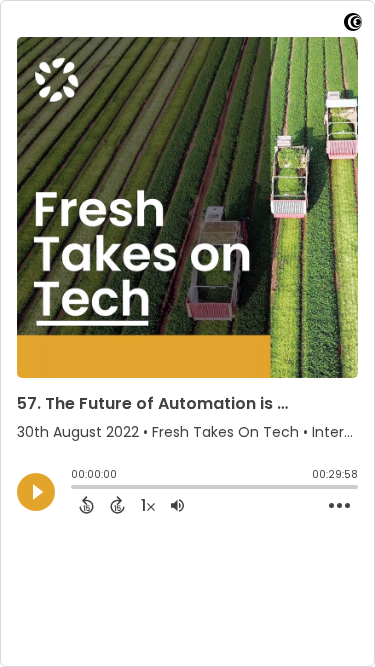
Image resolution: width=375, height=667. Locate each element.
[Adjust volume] (177, 505)
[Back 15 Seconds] (86, 505)
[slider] (76, 489)
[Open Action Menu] (339, 506)
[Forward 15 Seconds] (117, 505)
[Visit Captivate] (353, 25)
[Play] (36, 492)
